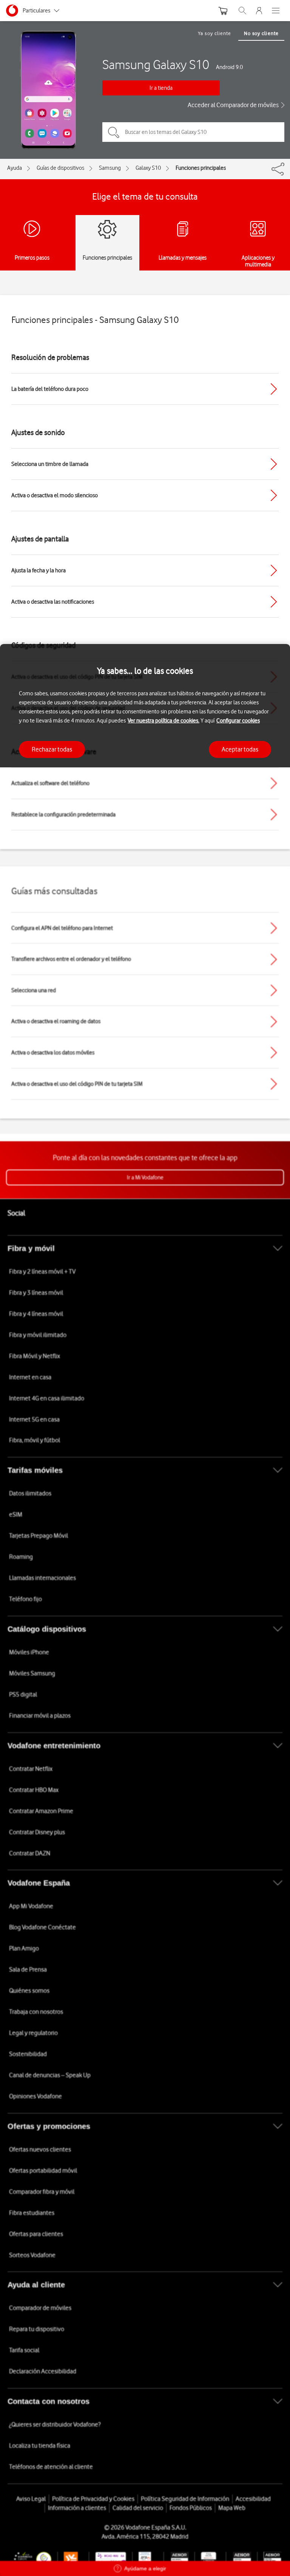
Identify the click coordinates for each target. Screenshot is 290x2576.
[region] (145, 1610)
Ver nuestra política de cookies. (164, 721)
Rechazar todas (52, 749)
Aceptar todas (240, 749)
